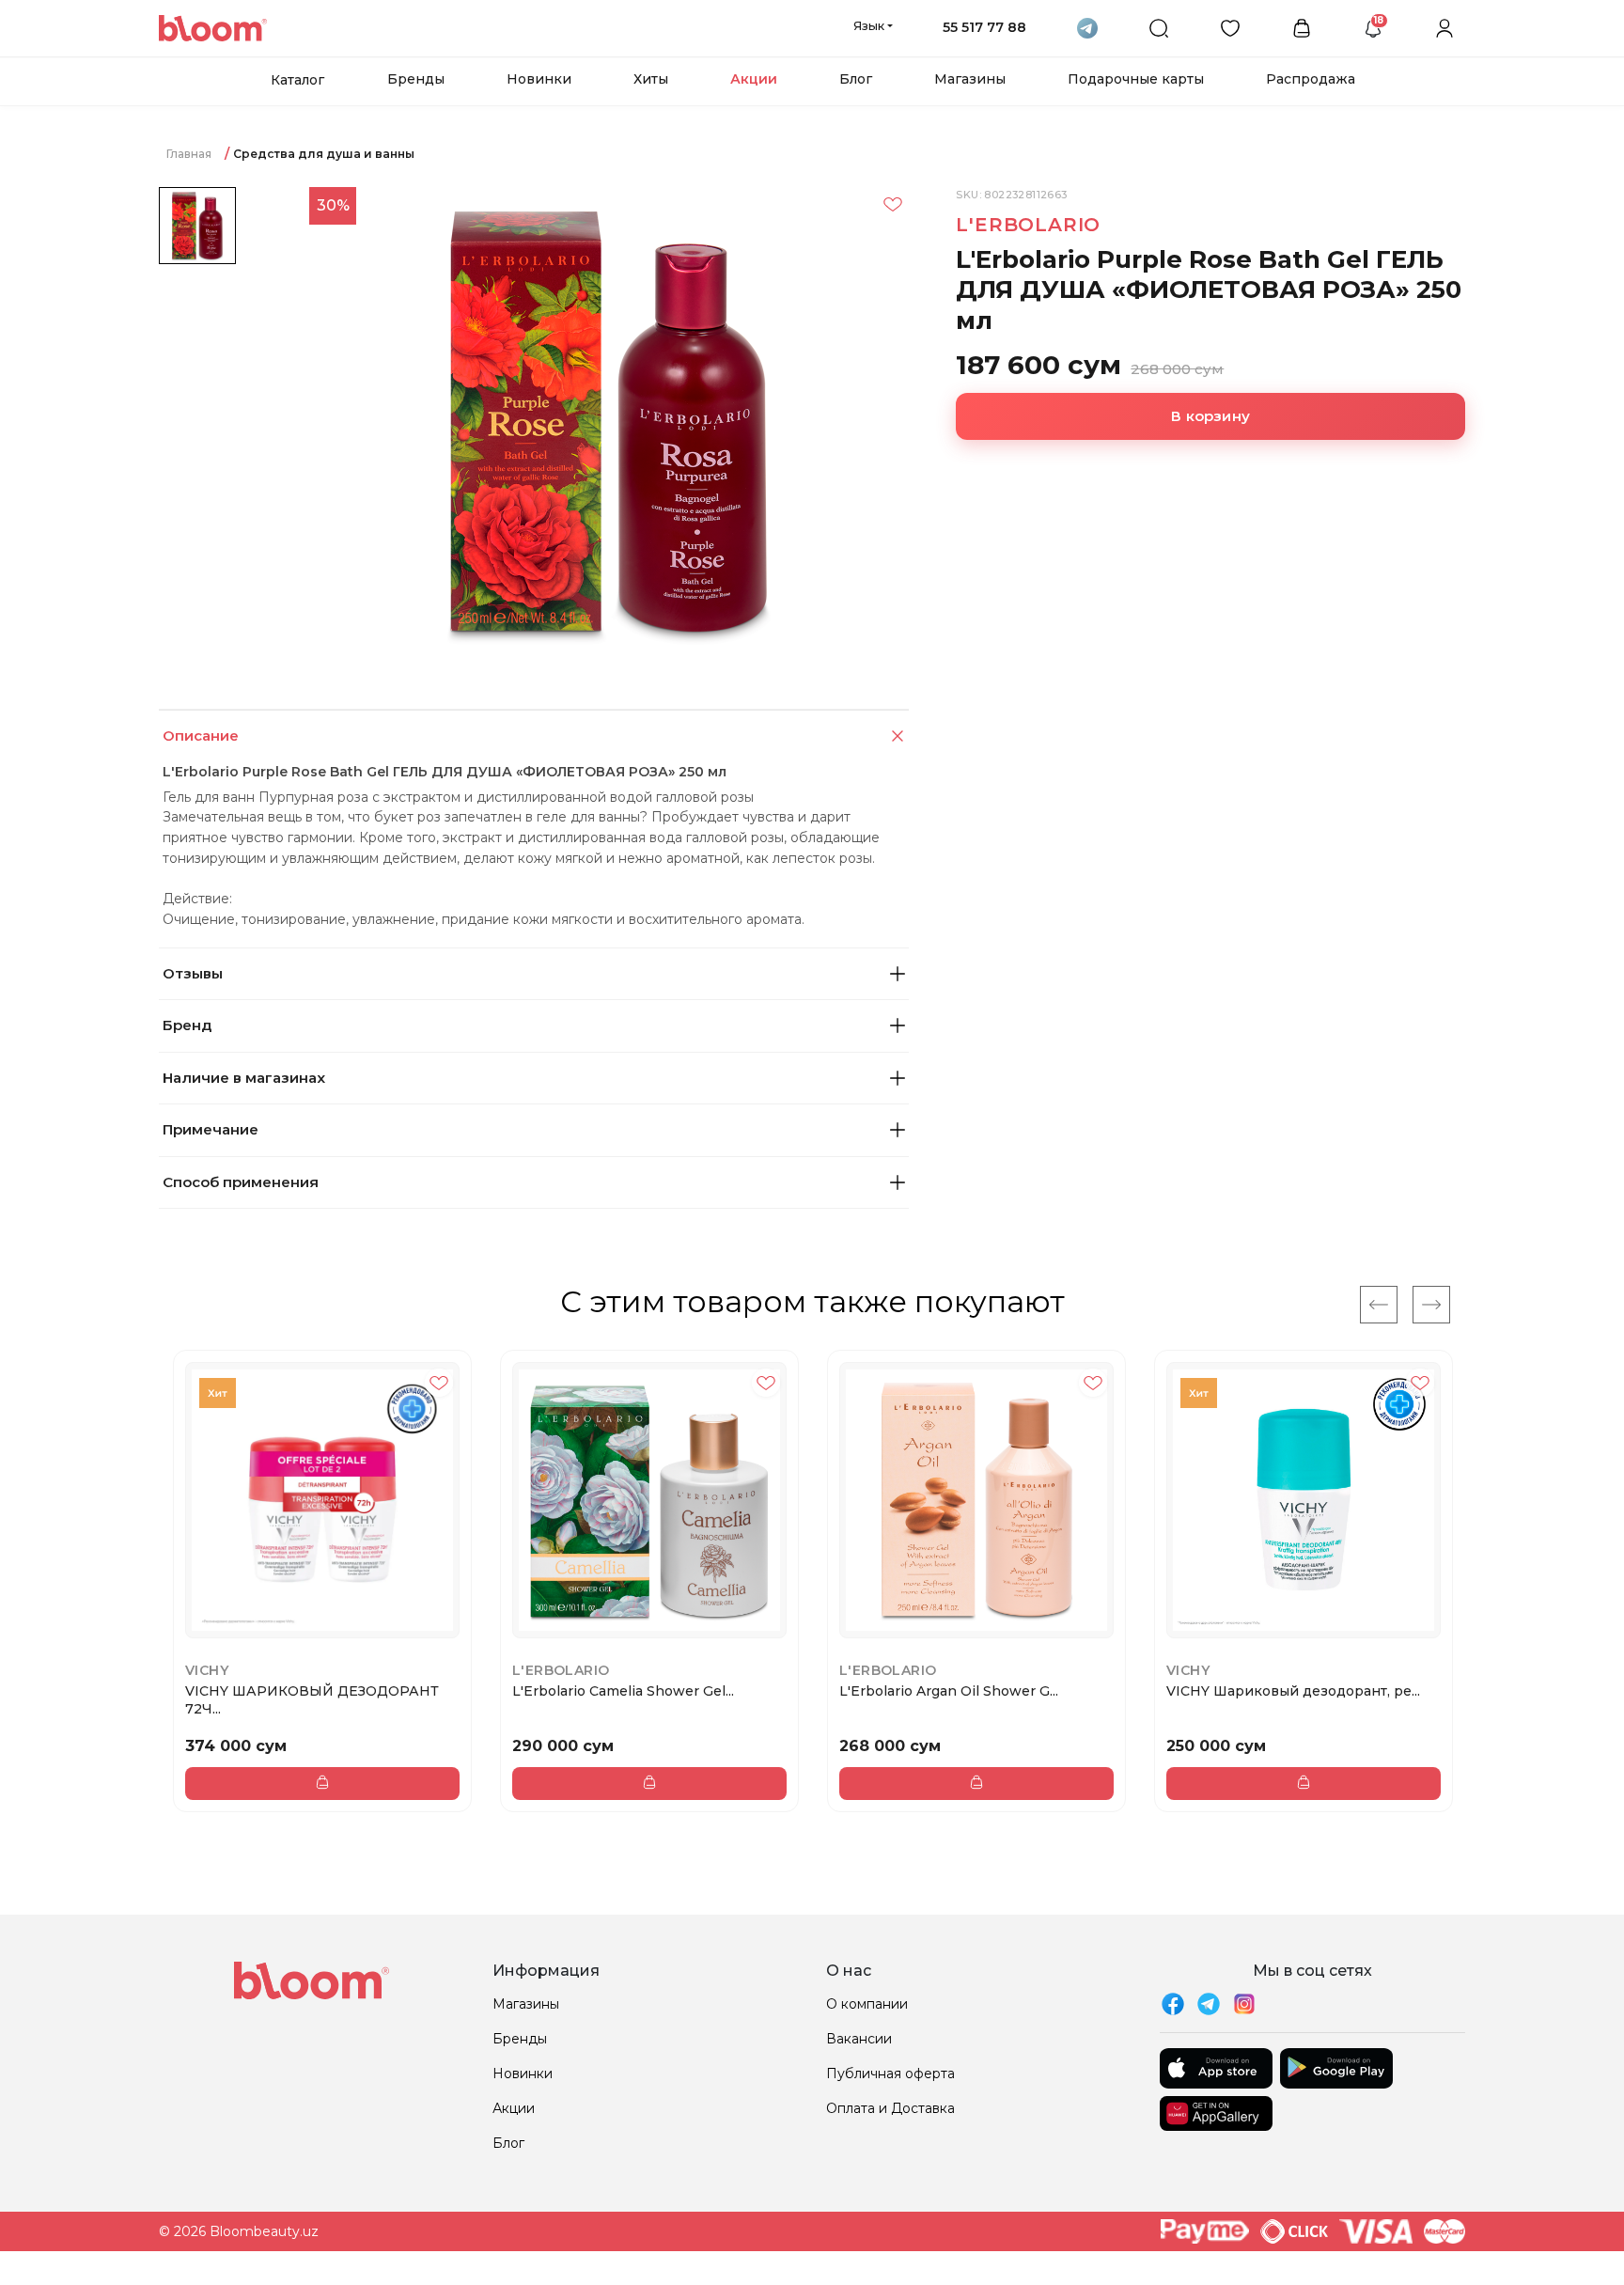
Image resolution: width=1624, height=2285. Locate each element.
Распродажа (1311, 79)
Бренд (187, 1025)
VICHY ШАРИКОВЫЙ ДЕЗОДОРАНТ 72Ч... (312, 1699)
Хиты (651, 79)
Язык (869, 25)
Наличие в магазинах (244, 1078)
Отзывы (193, 973)
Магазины (970, 79)
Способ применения (241, 1182)
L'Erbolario (1028, 225)
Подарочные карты (1136, 79)
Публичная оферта (890, 2074)
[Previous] (1379, 1305)
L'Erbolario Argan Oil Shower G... (949, 1691)
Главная (189, 154)
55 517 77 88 (984, 27)
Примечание (211, 1129)
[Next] (1431, 1305)
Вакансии (859, 2039)
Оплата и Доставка (890, 2108)
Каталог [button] (297, 80)
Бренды (416, 79)
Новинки (539, 79)
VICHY (207, 1670)
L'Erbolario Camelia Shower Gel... (623, 1691)
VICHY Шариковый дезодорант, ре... (1293, 1691)
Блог (856, 79)
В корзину (1210, 416)
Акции (754, 79)
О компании (867, 2004)
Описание (201, 736)
